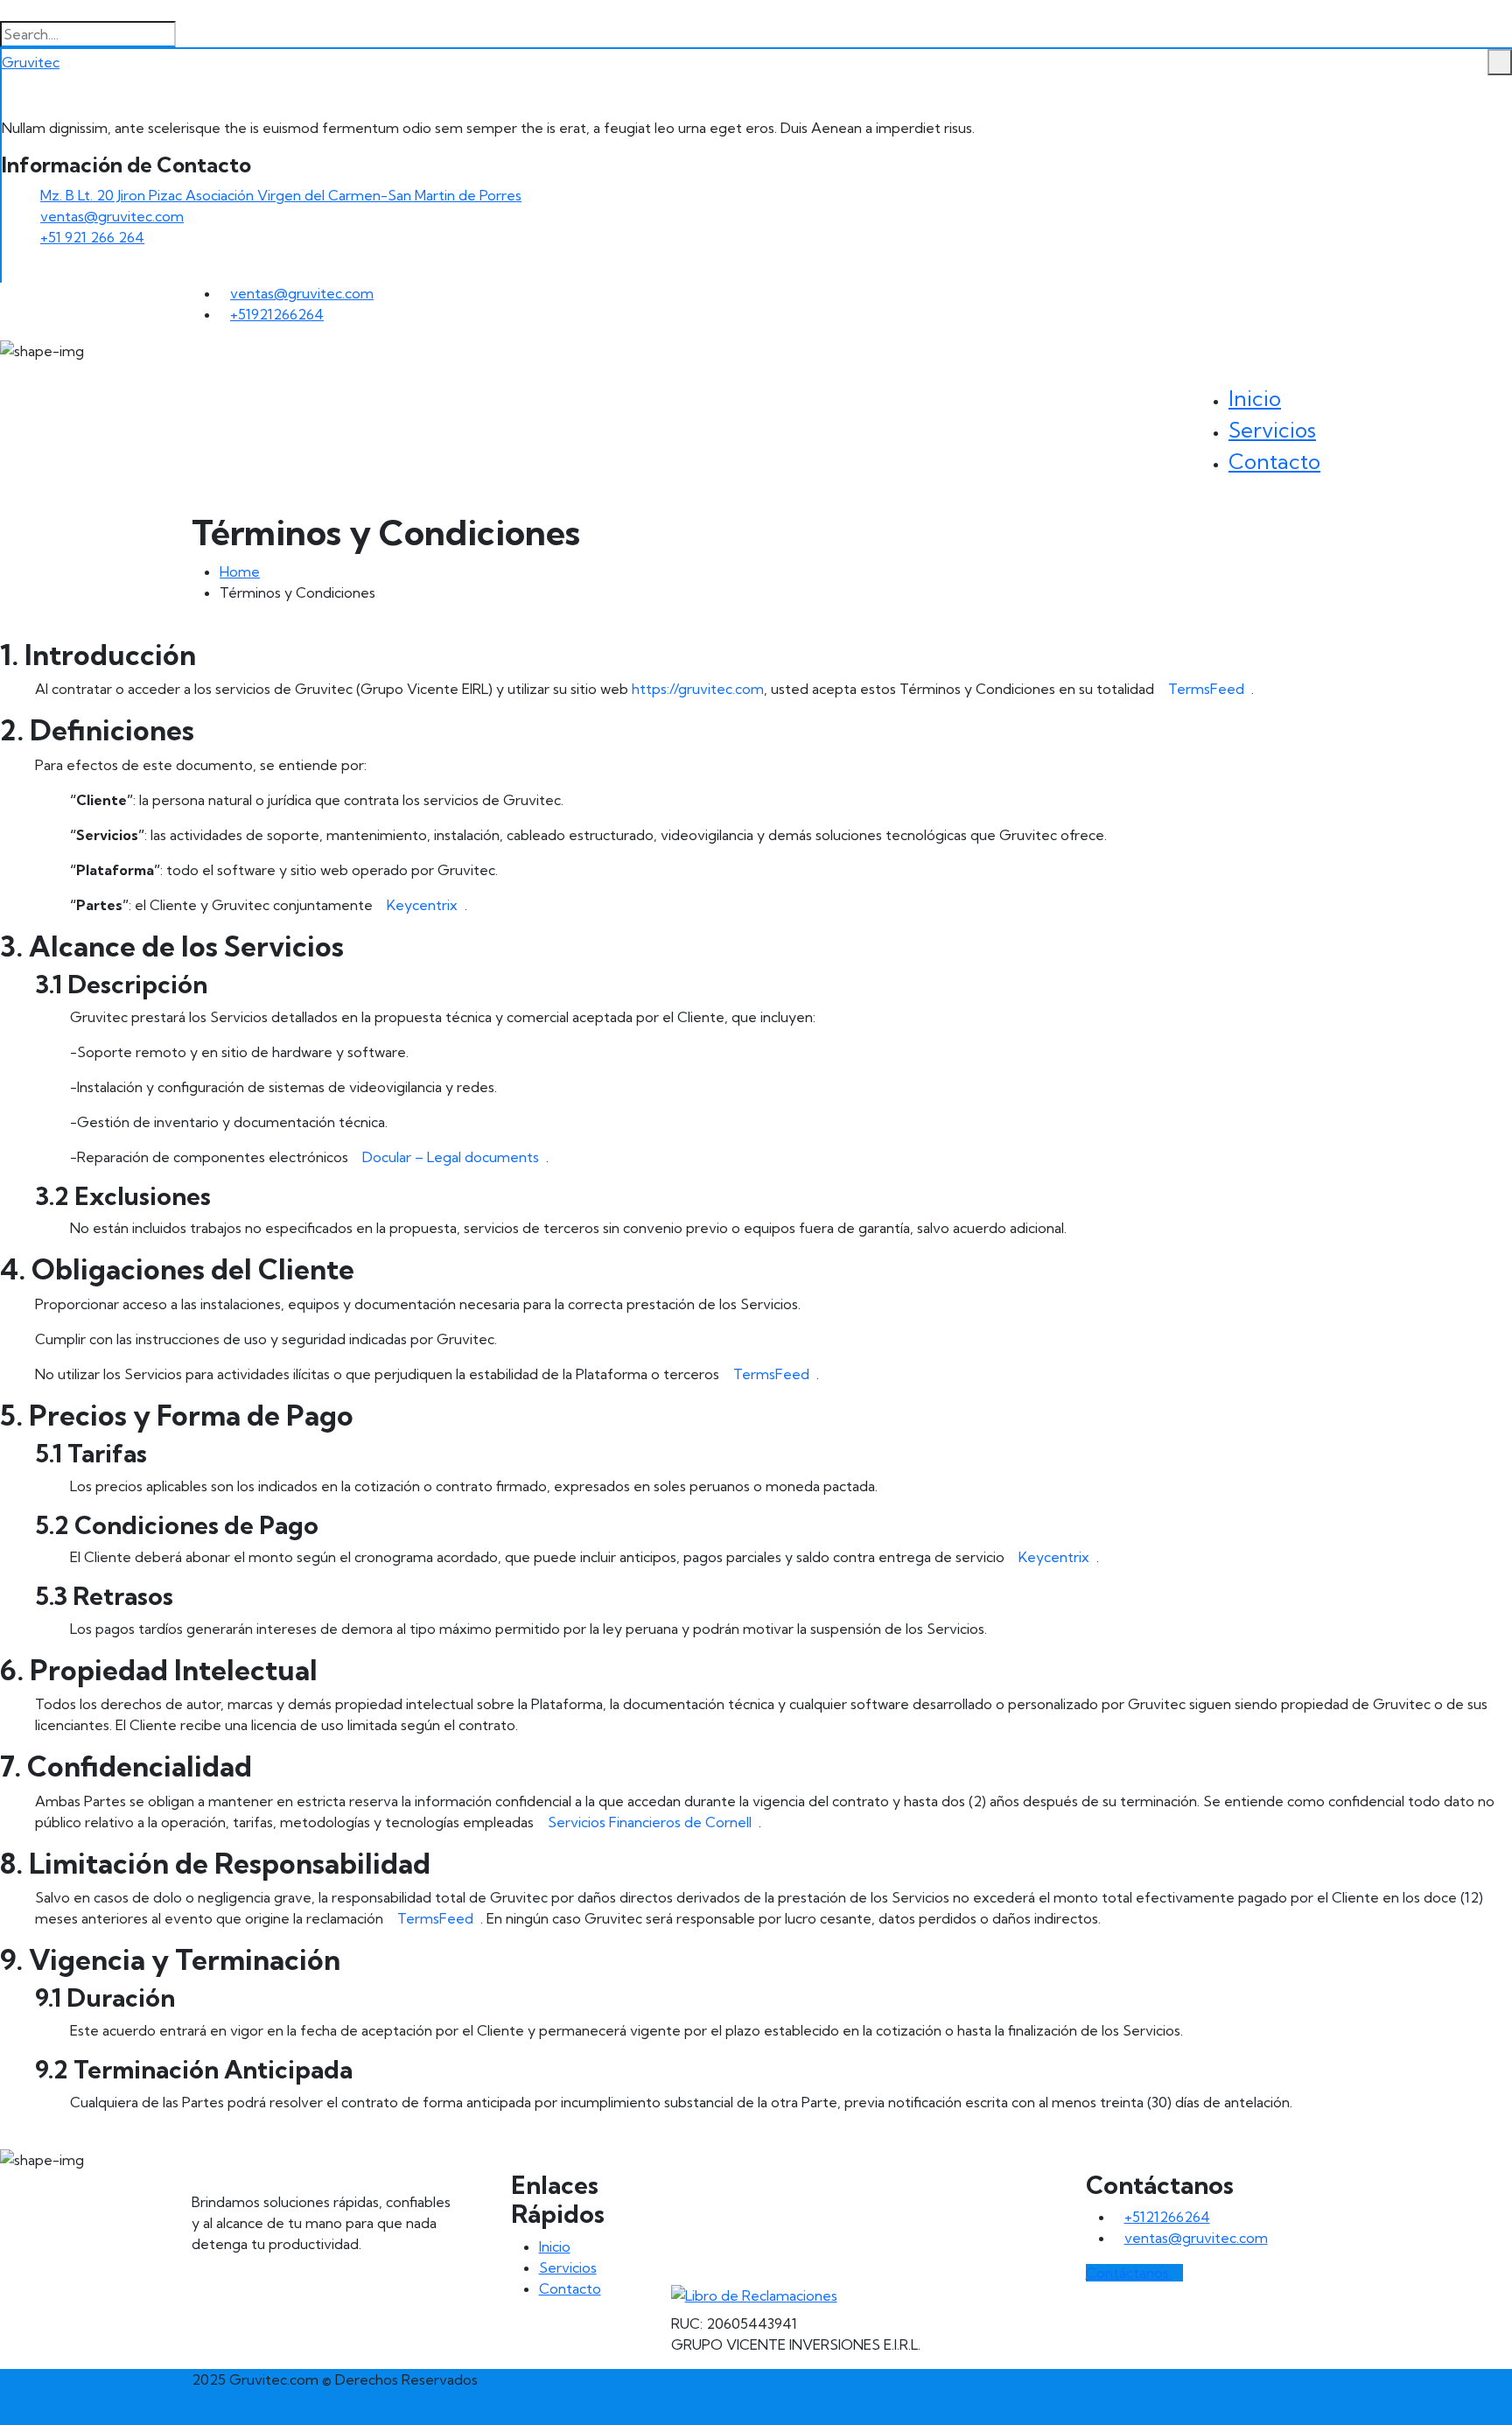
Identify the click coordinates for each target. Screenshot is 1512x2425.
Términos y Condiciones (766, 2252)
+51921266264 (277, 314)
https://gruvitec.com (698, 689)
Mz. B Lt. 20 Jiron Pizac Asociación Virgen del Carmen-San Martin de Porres (281, 195)
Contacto (1274, 461)
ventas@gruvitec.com (112, 216)
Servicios (1272, 430)
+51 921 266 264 (92, 237)
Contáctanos (1129, 2273)
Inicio (1255, 398)
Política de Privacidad (756, 2221)
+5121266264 (1167, 2217)
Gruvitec (31, 62)
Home (240, 571)
